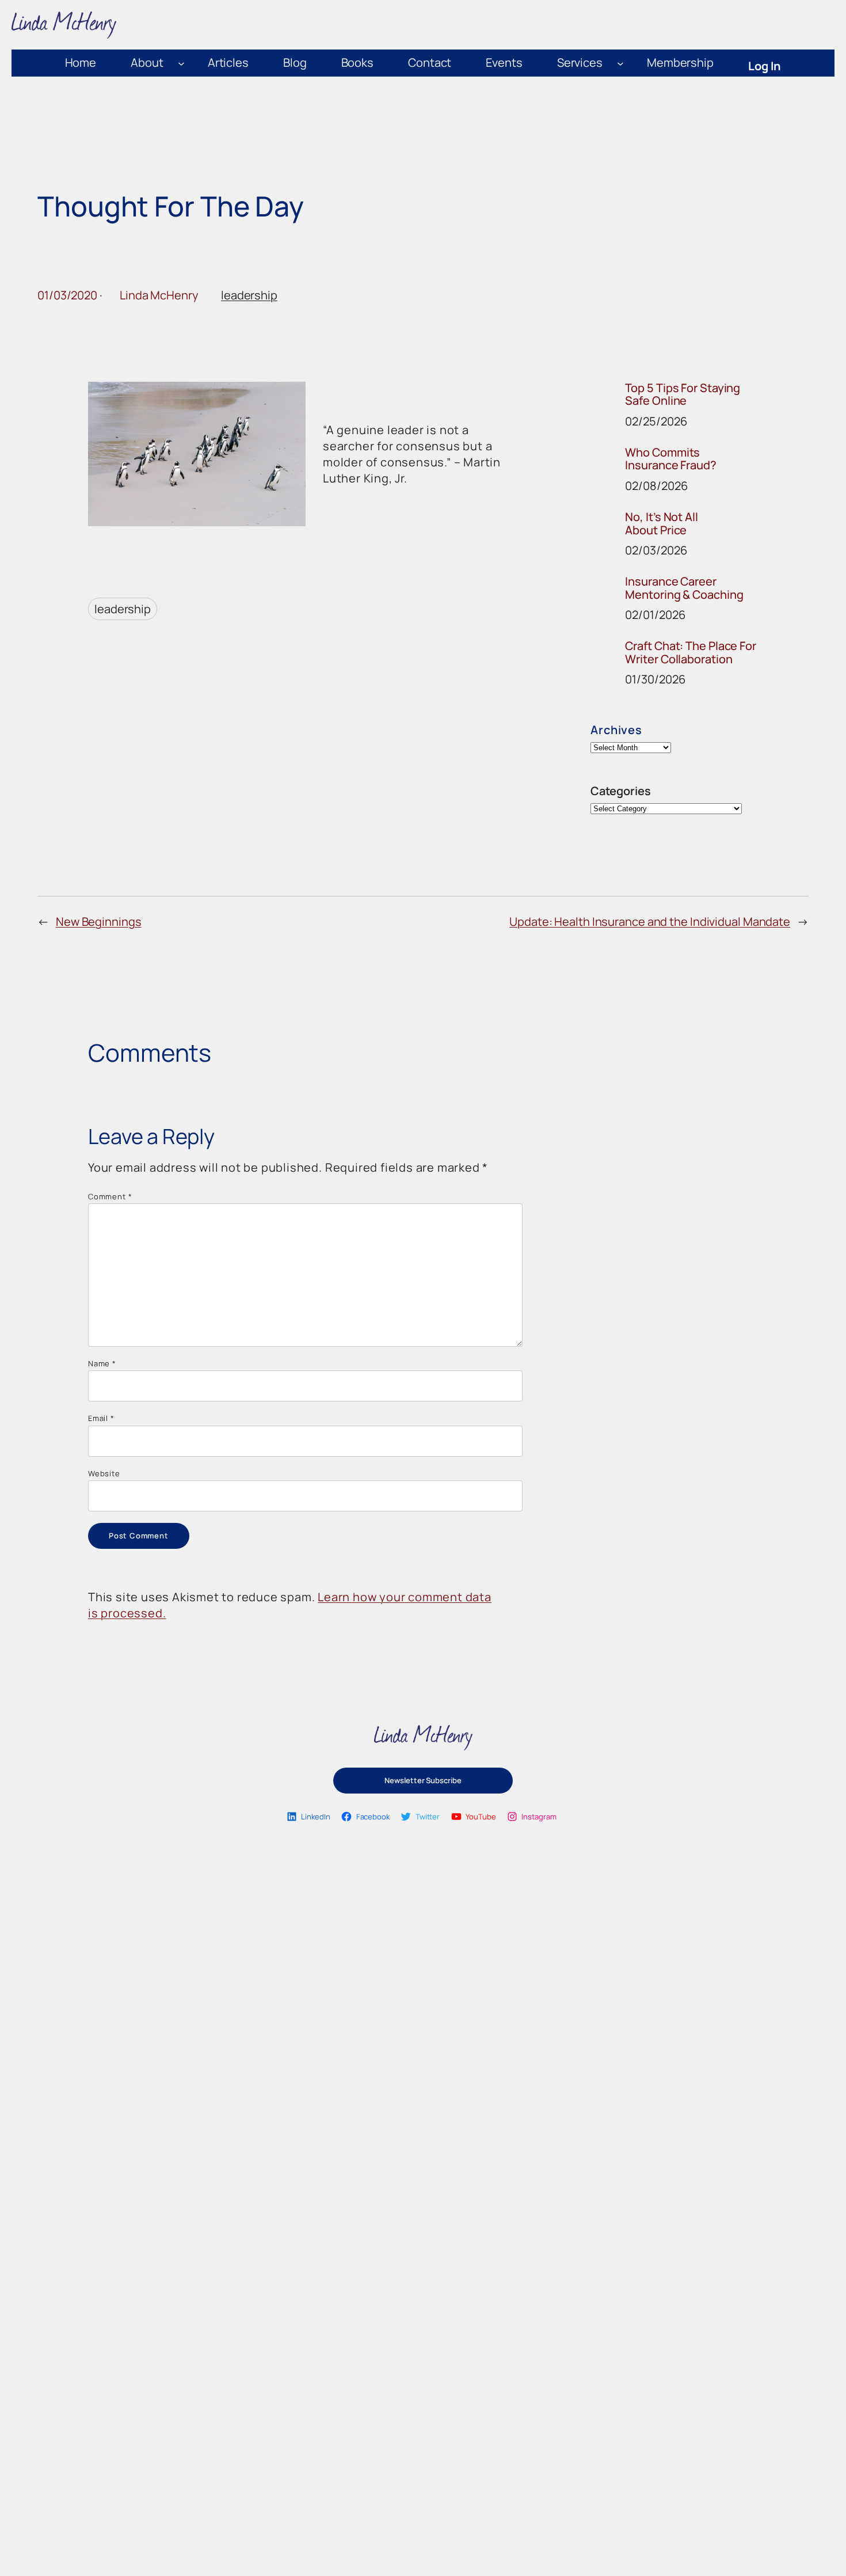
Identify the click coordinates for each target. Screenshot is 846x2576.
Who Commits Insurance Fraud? (670, 459)
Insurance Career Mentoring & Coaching (684, 588)
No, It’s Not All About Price (661, 524)
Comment (110, 1196)
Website (104, 1473)
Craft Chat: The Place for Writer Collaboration (691, 653)
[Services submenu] (620, 63)
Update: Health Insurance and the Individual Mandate (650, 922)
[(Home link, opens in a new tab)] (423, 1738)
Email (101, 1418)
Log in (765, 66)
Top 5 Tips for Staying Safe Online (683, 395)
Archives (616, 730)
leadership (249, 295)
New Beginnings (99, 922)
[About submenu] (181, 63)
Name (102, 1363)
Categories (620, 791)
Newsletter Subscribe (423, 1780)
